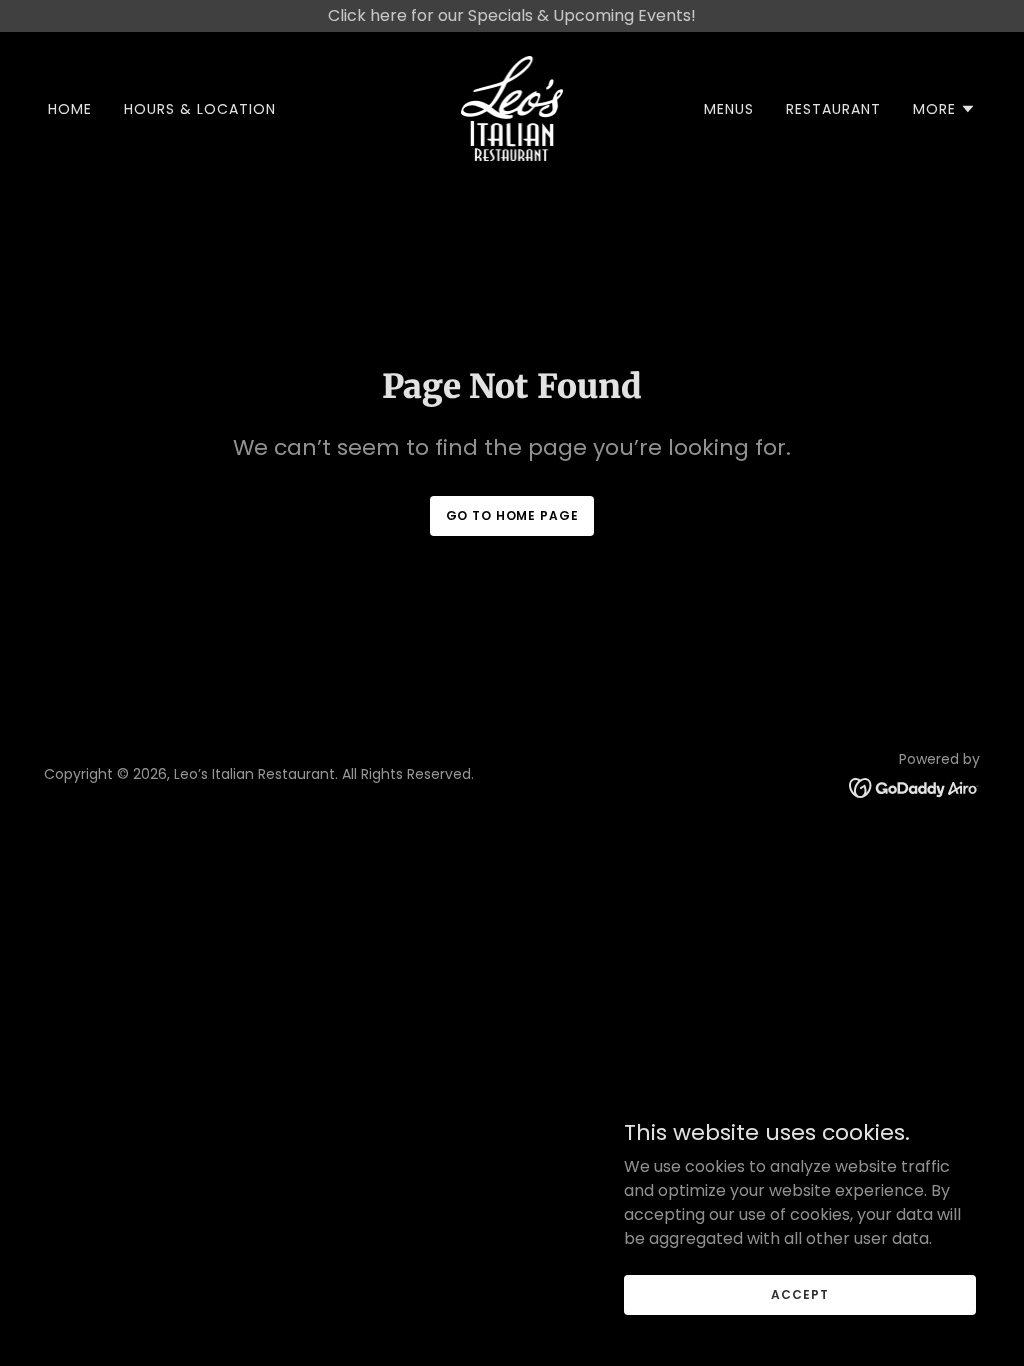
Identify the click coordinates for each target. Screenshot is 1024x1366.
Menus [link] (729, 109)
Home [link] (70, 109)
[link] (512, 107)
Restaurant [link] (833, 109)
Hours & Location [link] (200, 109)
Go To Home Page (512, 515)
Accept (799, 1293)
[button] (944, 109)
